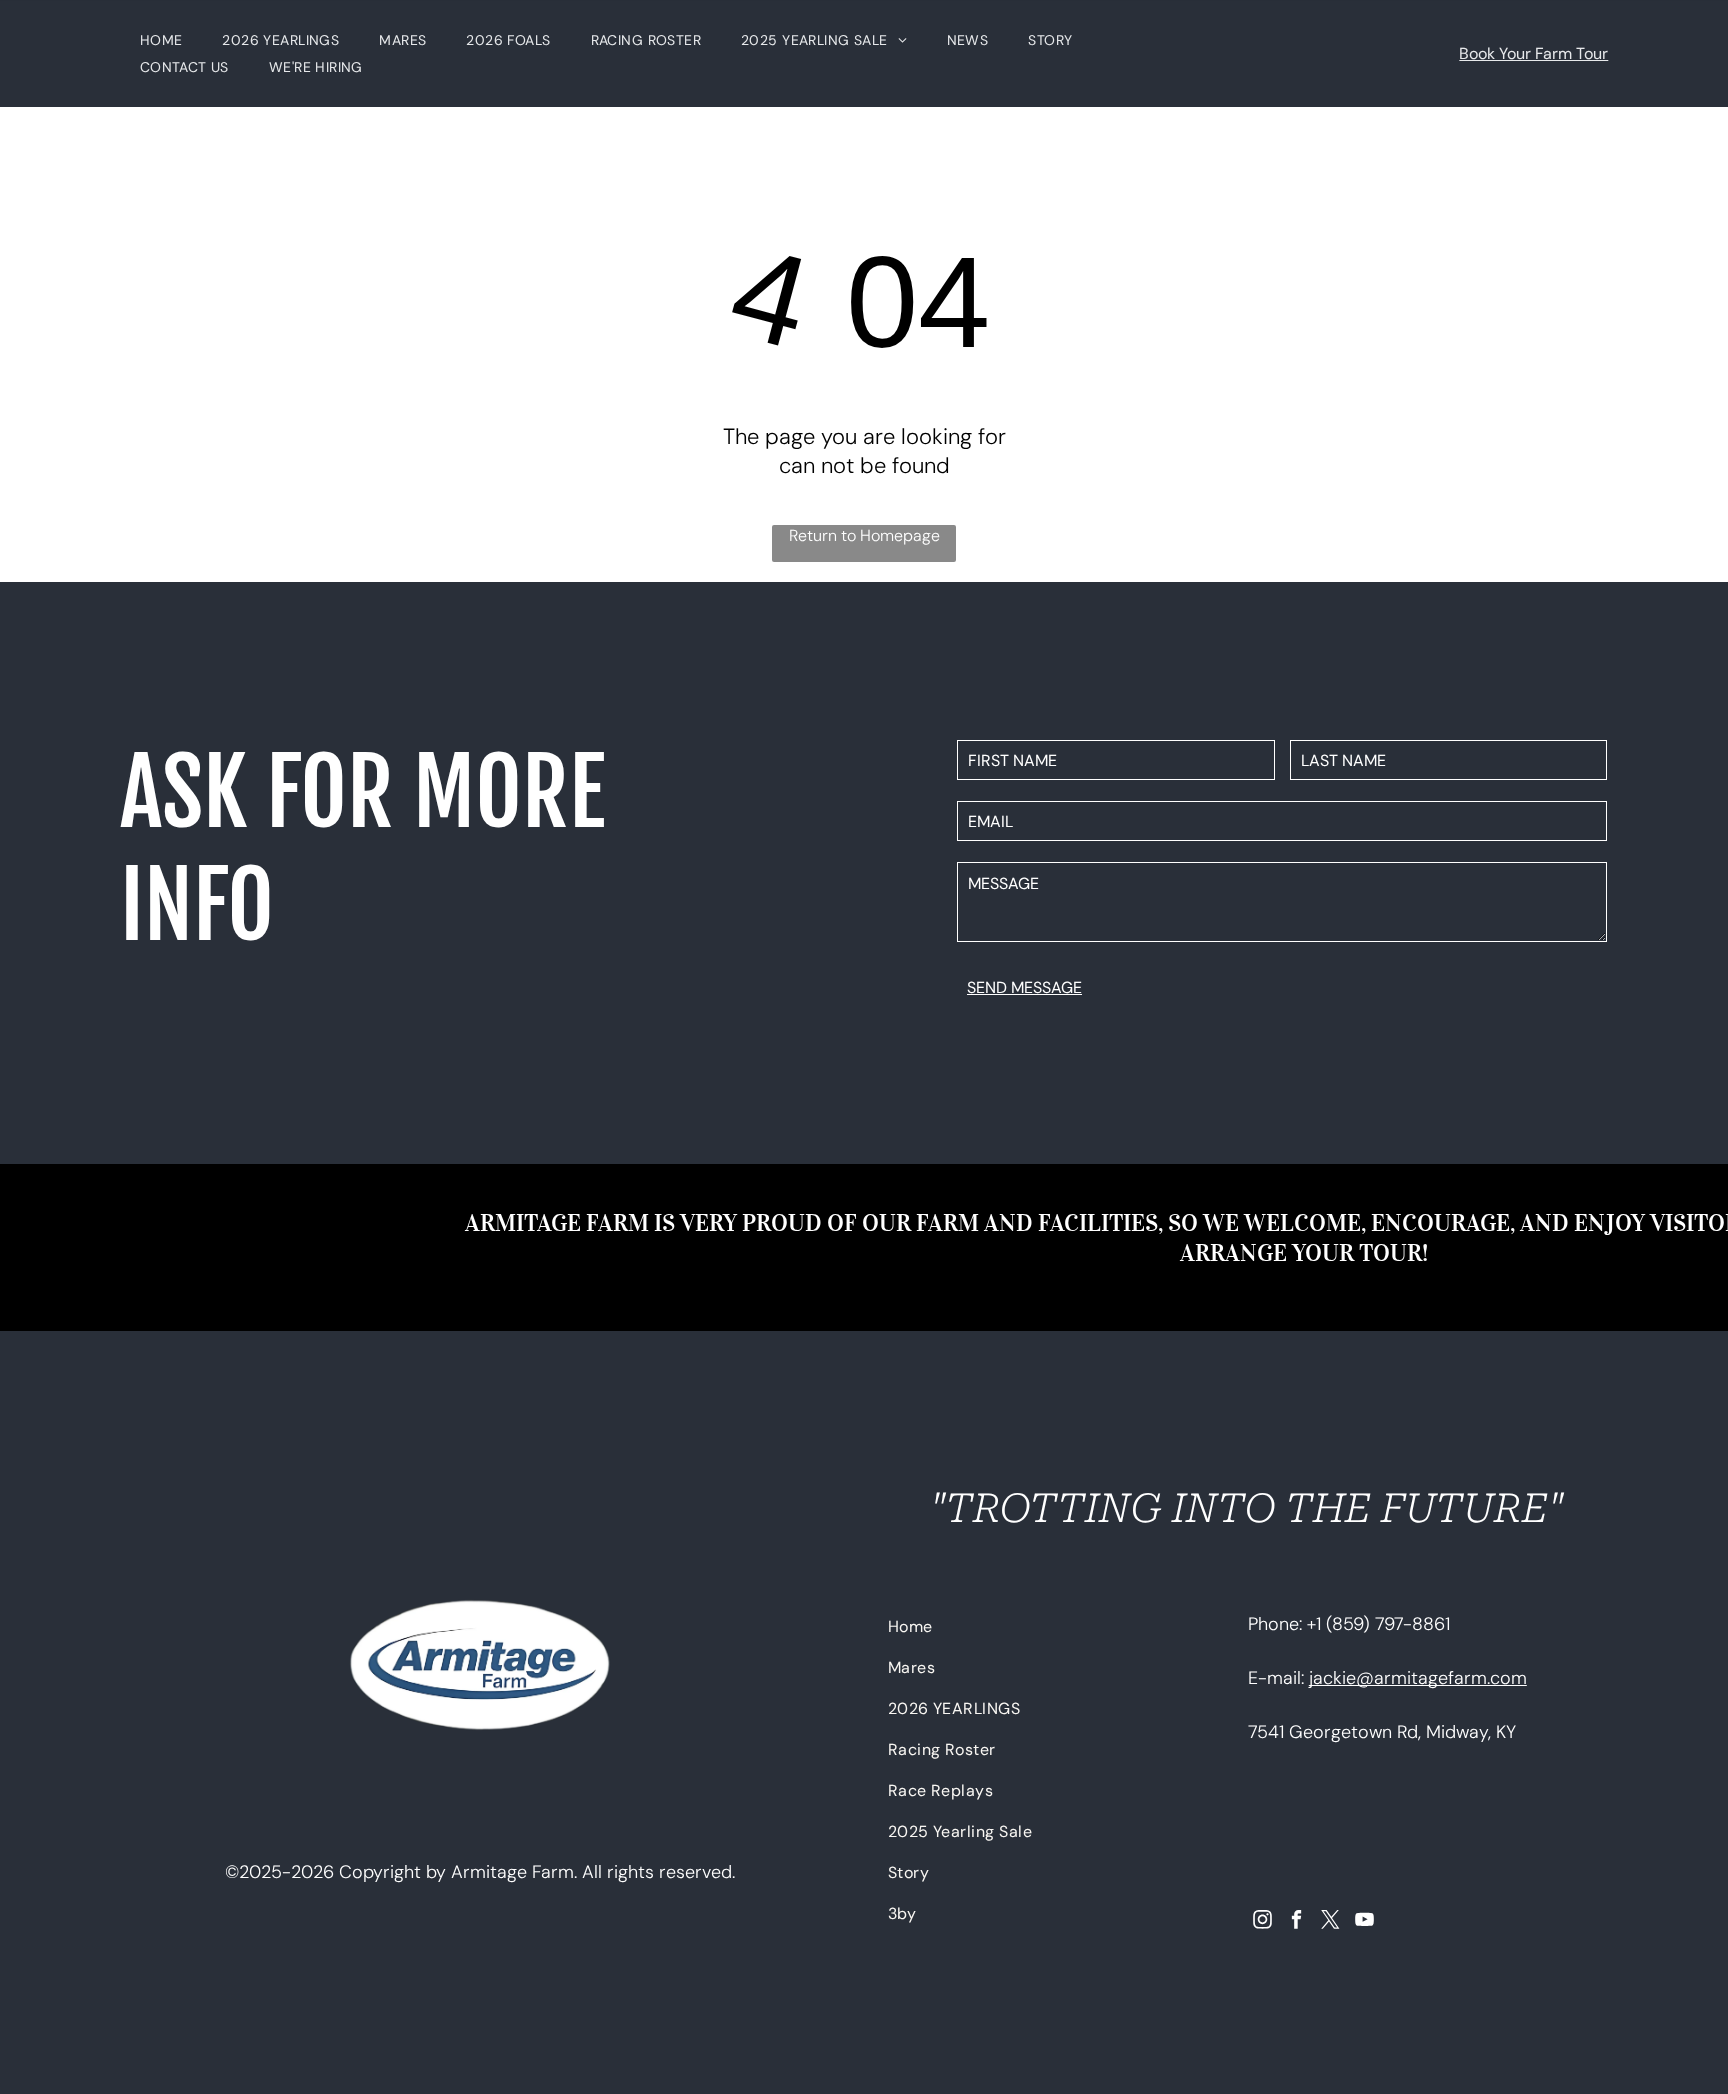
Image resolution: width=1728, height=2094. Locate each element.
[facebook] (1296, 1922)
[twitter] (1330, 1922)
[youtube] (1364, 1922)
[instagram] (1262, 1922)
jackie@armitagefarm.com (1418, 1678)
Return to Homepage (864, 535)
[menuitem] (161, 40)
